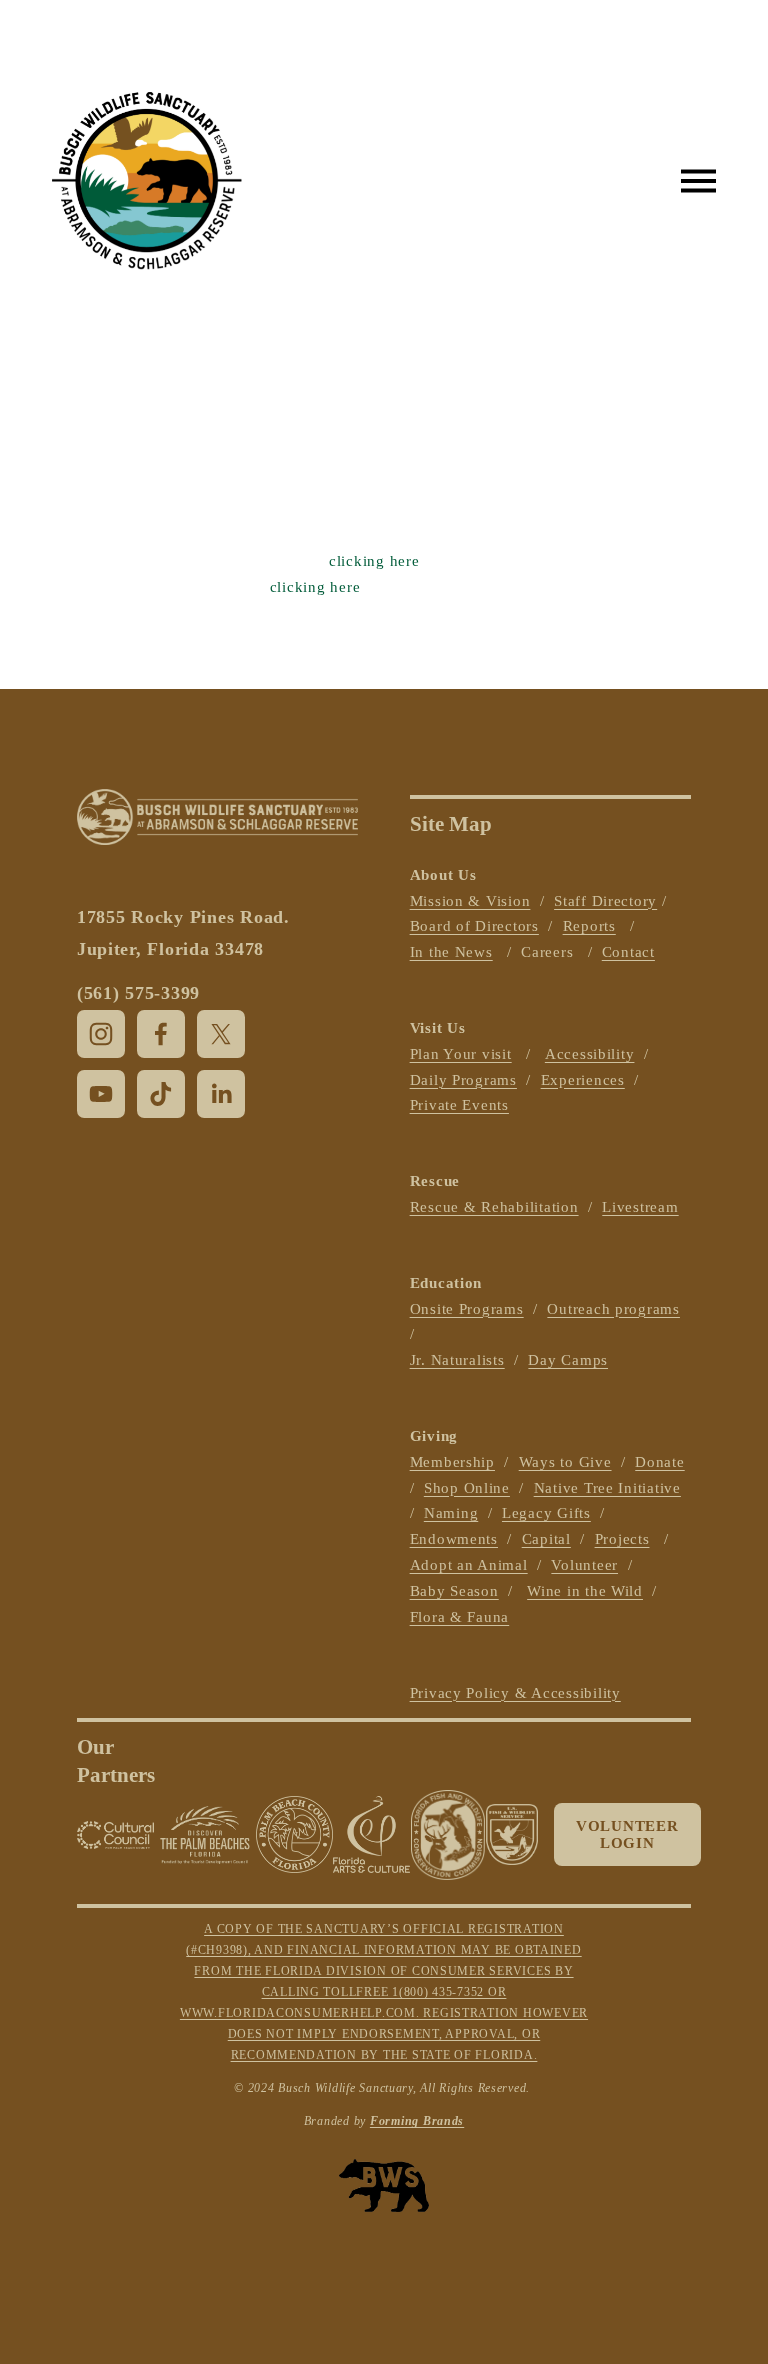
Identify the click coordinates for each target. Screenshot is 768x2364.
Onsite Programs (467, 1309)
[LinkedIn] (221, 1094)
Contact (628, 952)
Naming (451, 1513)
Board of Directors (474, 926)
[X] (221, 1034)
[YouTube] (101, 1094)
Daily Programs (463, 1080)
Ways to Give (565, 1462)
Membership (452, 1462)
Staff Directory (605, 901)
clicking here (374, 561)
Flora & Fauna (460, 1617)
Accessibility (590, 1054)
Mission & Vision (470, 901)
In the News (451, 952)
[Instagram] (101, 1034)
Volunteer (584, 1565)
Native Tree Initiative (607, 1488)
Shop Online (467, 1488)
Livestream (640, 1207)
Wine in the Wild (585, 1591)
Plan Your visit (461, 1054)
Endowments (454, 1539)
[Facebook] (161, 1034)
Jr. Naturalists (457, 1360)
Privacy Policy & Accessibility (515, 1693)
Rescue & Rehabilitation (494, 1207)
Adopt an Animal (469, 1565)
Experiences (583, 1080)
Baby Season (454, 1591)
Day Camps (568, 1360)
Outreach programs (613, 1309)
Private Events (459, 1105)
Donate (659, 1462)
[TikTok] (161, 1094)
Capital (546, 1539)
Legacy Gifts (546, 1513)
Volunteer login (627, 1834)
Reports (589, 926)
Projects (622, 1539)
